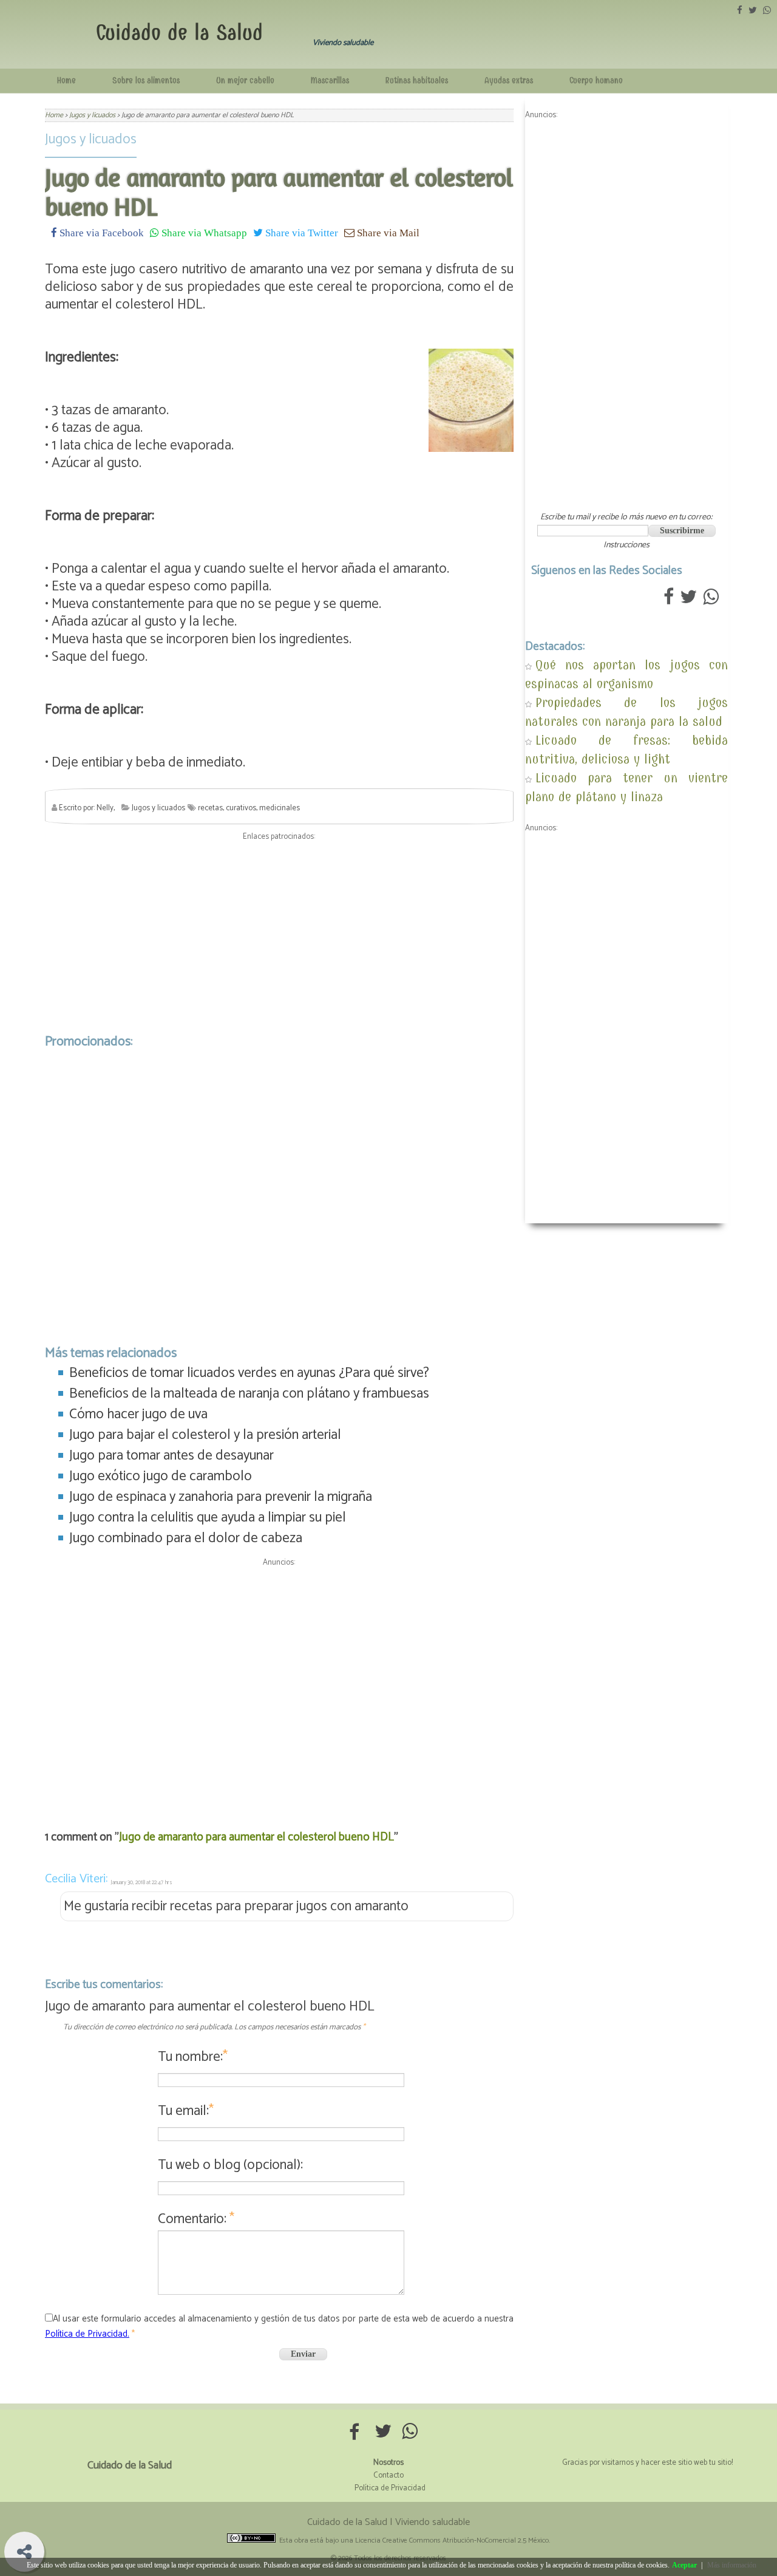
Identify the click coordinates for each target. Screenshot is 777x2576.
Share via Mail (387, 232)
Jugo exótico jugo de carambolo (161, 1476)
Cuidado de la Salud (179, 32)
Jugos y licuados (91, 139)
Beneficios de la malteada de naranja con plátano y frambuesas (249, 1394)
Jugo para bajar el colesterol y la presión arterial (205, 1435)
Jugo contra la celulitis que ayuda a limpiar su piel (208, 1518)
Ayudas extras (509, 80)
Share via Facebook (100, 232)
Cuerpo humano (596, 80)
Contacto (388, 2475)
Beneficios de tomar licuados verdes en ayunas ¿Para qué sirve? (249, 1373)
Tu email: (186, 2111)
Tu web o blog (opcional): (230, 2165)
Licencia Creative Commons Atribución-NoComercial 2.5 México (452, 2540)
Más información (732, 2565)
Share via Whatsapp (203, 232)
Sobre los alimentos (146, 80)
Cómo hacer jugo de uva (138, 1414)
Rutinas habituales (417, 80)
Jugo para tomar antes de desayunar (171, 1456)
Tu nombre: (193, 2057)
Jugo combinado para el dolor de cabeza (186, 1538)
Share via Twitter (300, 232)
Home (66, 80)
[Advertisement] (279, 934)
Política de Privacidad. (87, 2334)
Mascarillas (330, 80)
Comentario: (196, 2219)
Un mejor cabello (245, 80)
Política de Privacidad (390, 2488)
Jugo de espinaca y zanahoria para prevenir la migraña (221, 1497)
